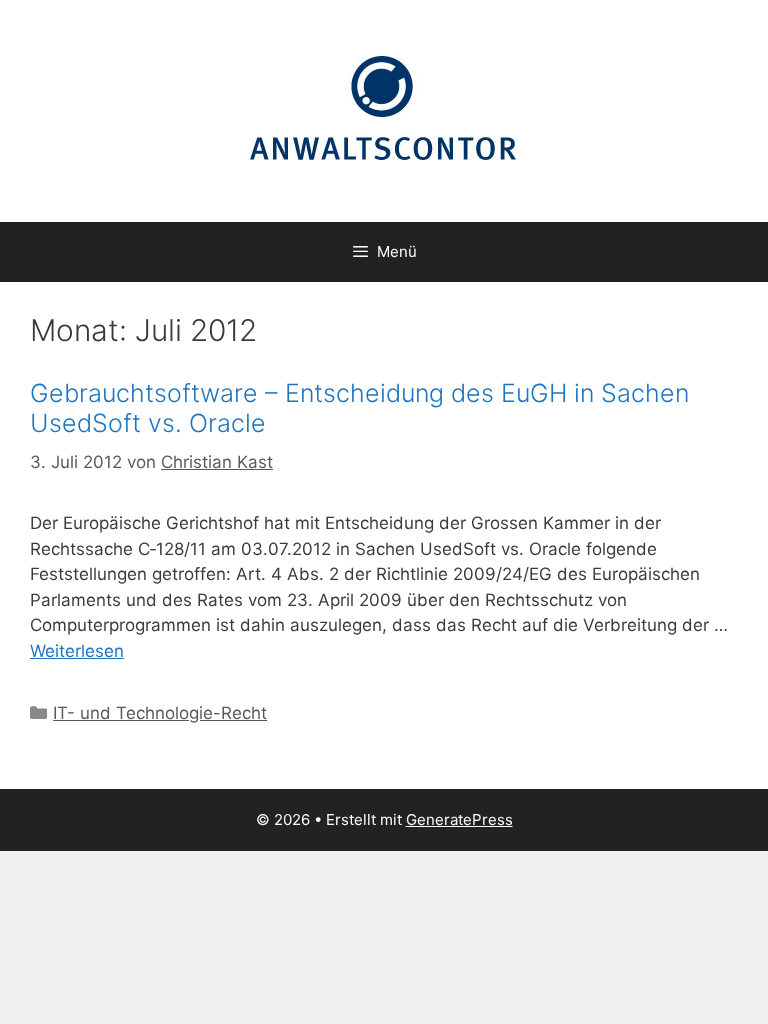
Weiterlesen (77, 651)
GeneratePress (459, 819)
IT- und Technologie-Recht (160, 713)
